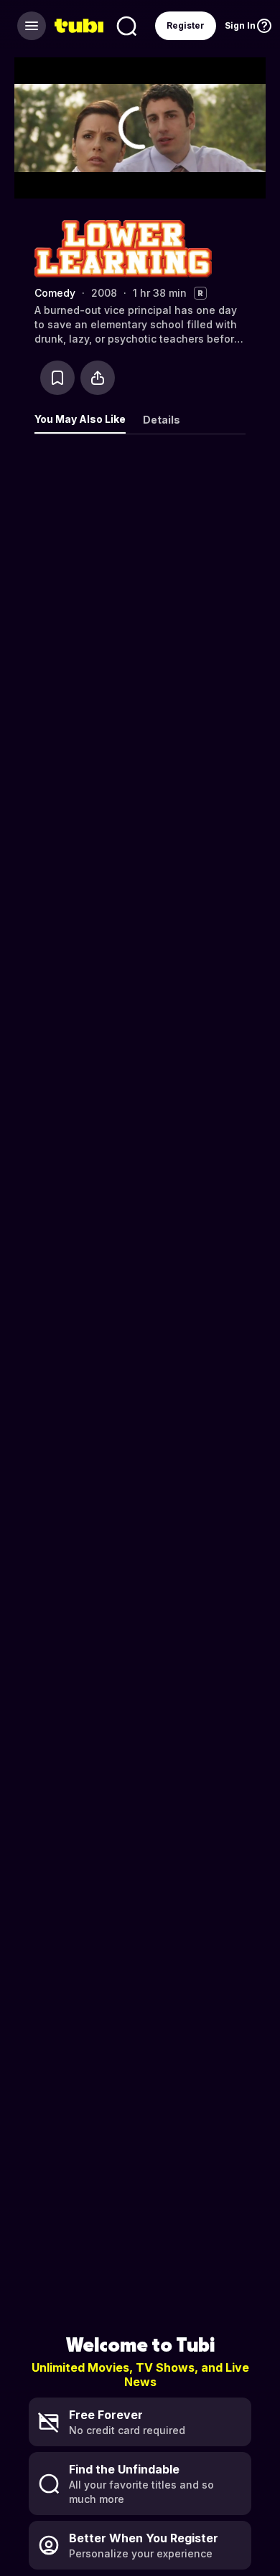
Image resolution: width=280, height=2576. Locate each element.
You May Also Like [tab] (80, 419)
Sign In (240, 25)
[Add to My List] (57, 378)
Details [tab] (162, 420)
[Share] (98, 378)
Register (186, 25)
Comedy (55, 293)
